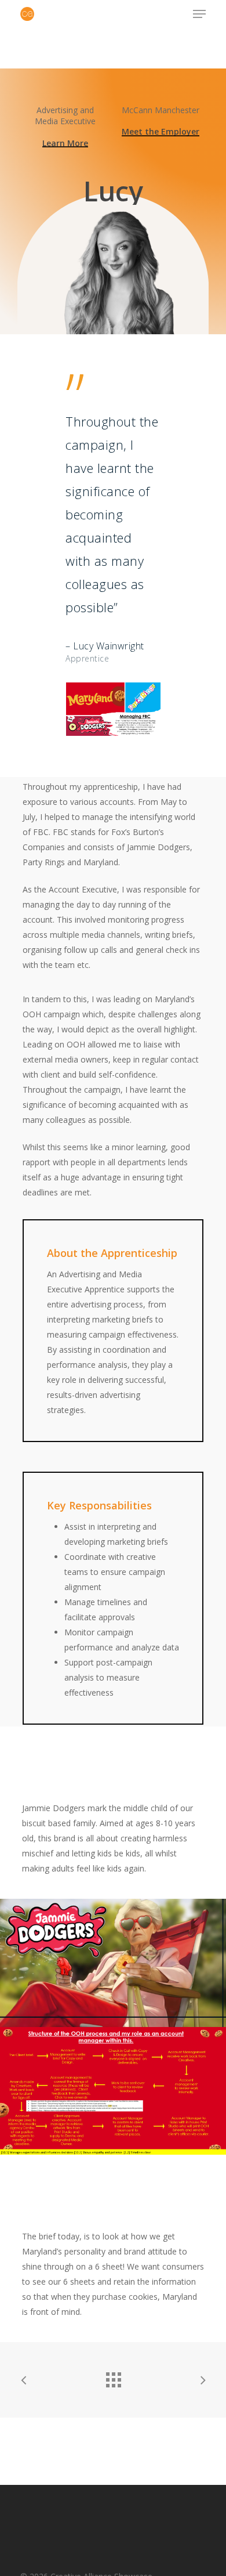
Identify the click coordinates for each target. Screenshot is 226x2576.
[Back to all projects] (113, 2377)
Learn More (65, 143)
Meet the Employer (161, 131)
